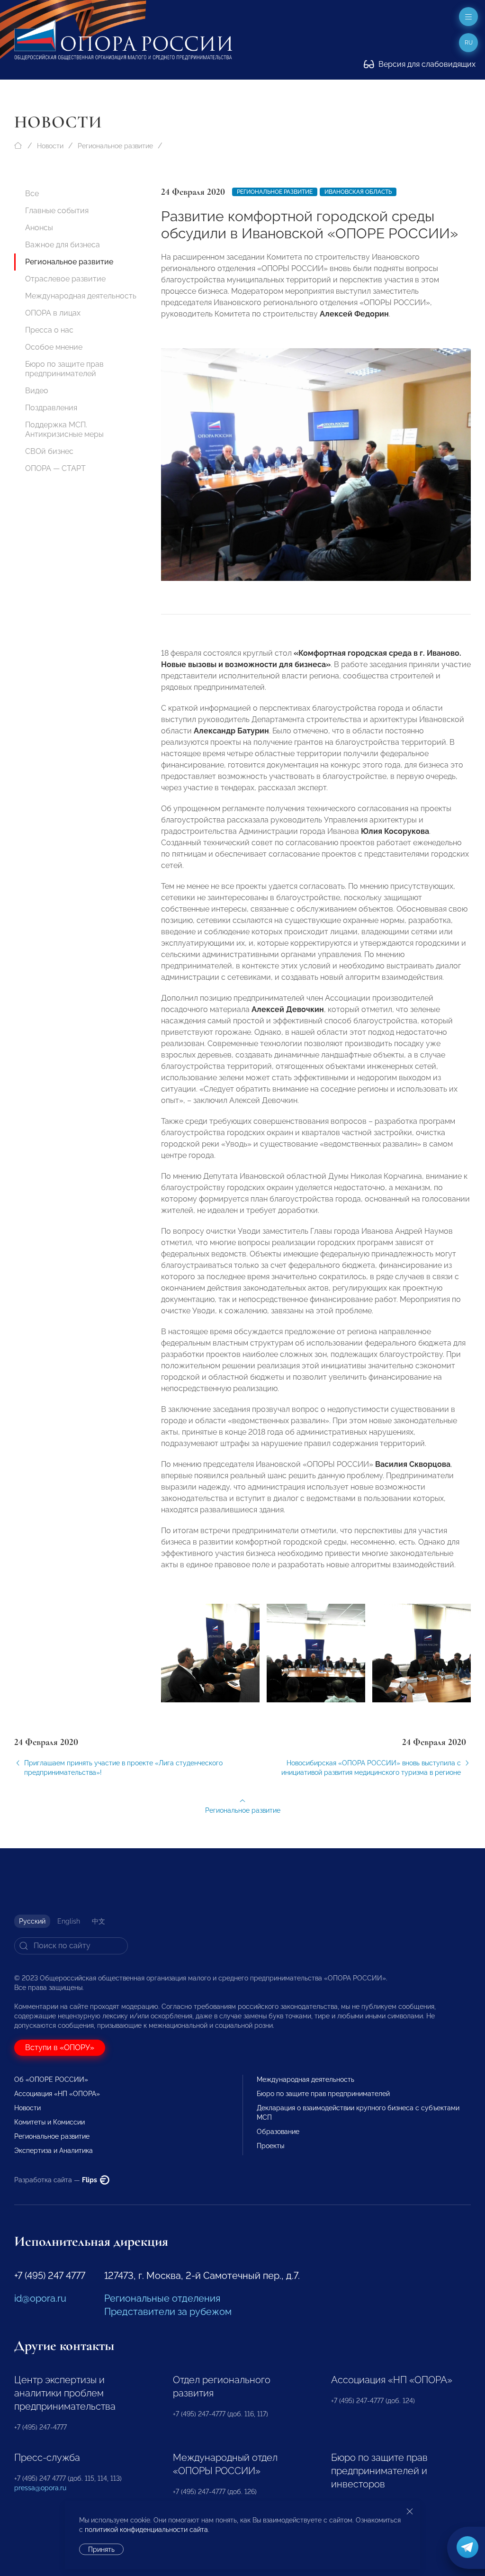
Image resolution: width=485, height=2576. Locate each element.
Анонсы (39, 228)
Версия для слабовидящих (426, 64)
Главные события (57, 211)
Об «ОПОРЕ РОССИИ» (51, 2079)
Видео (37, 391)
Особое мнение (54, 347)
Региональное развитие (115, 146)
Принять (101, 2549)
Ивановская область (358, 192)
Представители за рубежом (168, 2312)
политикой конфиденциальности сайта (146, 2530)
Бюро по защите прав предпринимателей (64, 369)
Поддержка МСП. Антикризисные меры (64, 429)
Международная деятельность (81, 296)
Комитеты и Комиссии (49, 2122)
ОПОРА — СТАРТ (55, 468)
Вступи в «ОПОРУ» (60, 2047)
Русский (32, 1921)
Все (32, 194)
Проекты (270, 2146)
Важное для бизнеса (63, 245)
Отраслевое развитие (65, 279)
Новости (50, 146)
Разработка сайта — (56, 2180)
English (69, 1921)
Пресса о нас (49, 330)
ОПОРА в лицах (53, 313)
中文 (99, 1921)
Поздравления (51, 408)
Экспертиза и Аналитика (54, 2151)
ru (469, 43)
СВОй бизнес (49, 451)
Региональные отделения (162, 2298)
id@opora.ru (40, 2298)
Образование (278, 2132)
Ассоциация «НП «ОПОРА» (57, 2094)
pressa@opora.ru (40, 2488)
